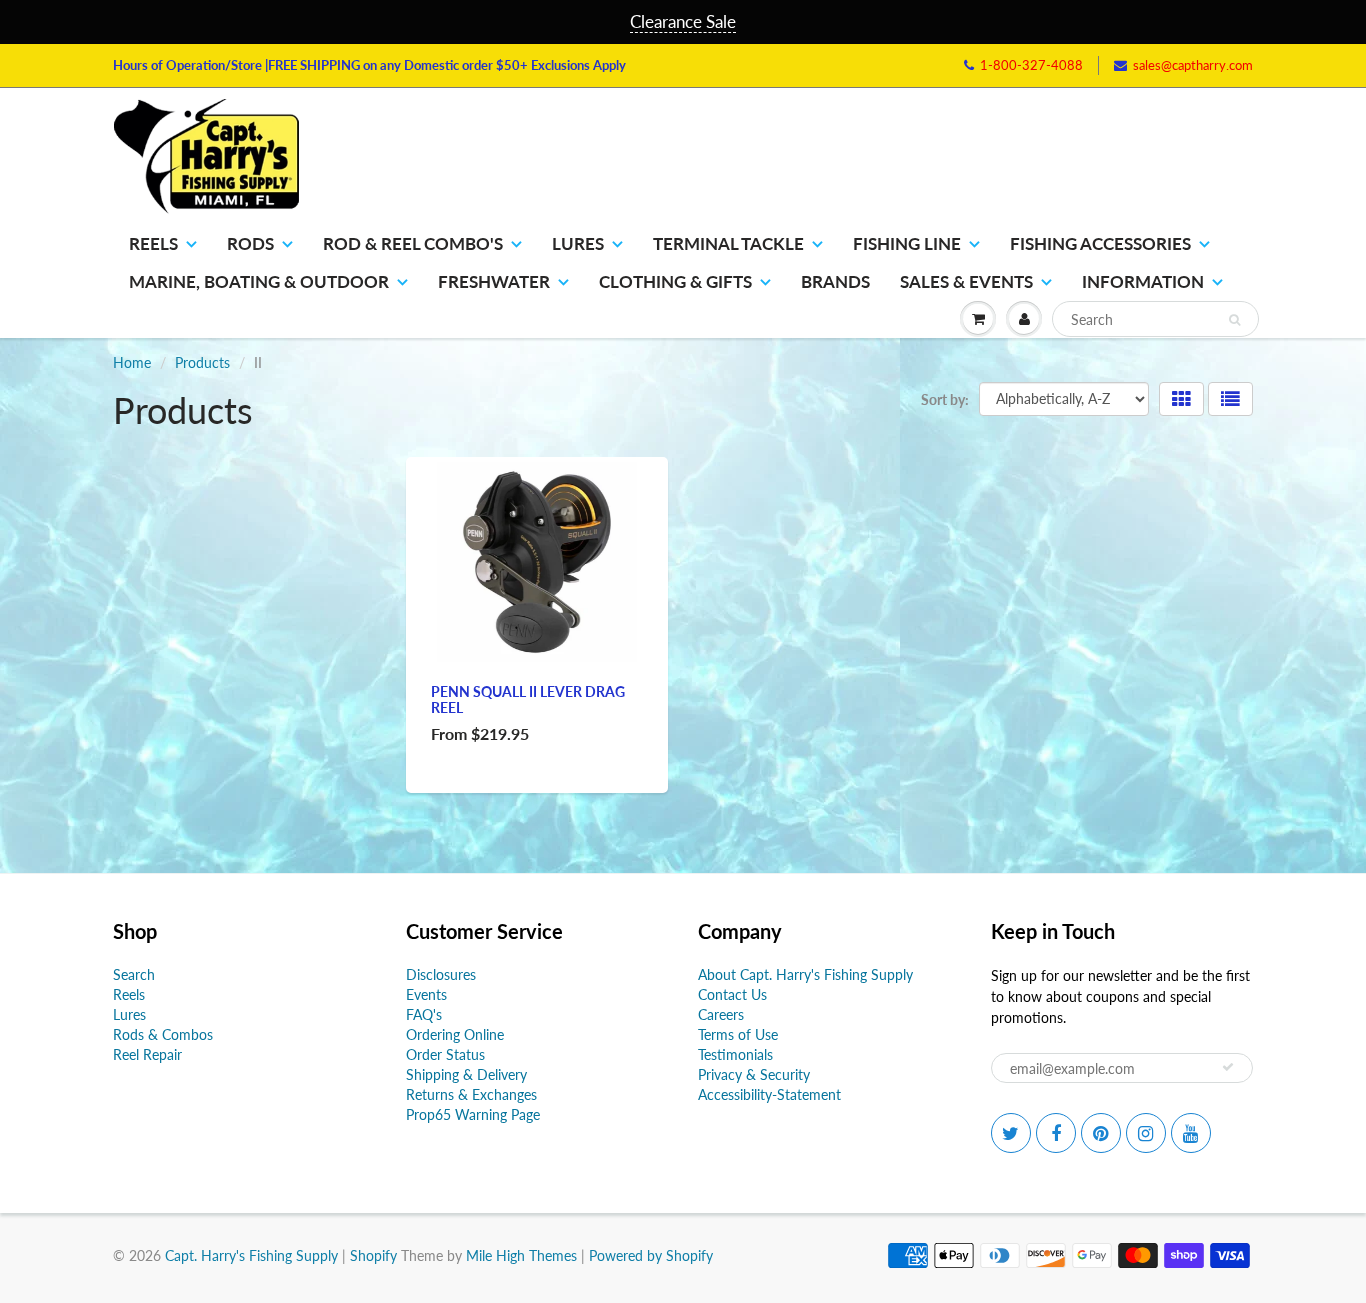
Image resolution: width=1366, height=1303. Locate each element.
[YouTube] (1191, 1133)
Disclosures (441, 974)
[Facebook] (1056, 1133)
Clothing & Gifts (675, 281)
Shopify (373, 1255)
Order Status (445, 1054)
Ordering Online (455, 1034)
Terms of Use (738, 1034)
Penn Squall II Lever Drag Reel (528, 699)
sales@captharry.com (1193, 65)
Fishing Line (907, 243)
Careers (721, 1014)
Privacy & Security (754, 1074)
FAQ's (424, 1014)
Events (426, 994)
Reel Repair (147, 1054)
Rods (250, 243)
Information (1143, 281)
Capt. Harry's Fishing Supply (251, 1255)
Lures (578, 243)
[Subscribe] (1228, 1067)
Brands (835, 281)
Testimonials (735, 1054)
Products (202, 362)
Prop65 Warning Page (473, 1114)
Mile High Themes (521, 1255)
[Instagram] (1146, 1133)
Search (134, 974)
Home (132, 362)
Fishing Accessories (1100, 243)
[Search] (1234, 320)
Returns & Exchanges (471, 1094)
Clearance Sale (683, 21)
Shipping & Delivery (466, 1074)
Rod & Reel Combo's (413, 243)
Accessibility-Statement (769, 1094)
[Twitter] (1011, 1133)
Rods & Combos (163, 1034)
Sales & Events (966, 281)
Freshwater (494, 281)
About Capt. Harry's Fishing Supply (805, 974)
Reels (153, 243)
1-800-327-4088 (1031, 65)
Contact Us (732, 994)
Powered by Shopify (651, 1255)
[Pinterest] (1101, 1133)
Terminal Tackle (728, 243)
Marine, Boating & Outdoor (259, 281)
